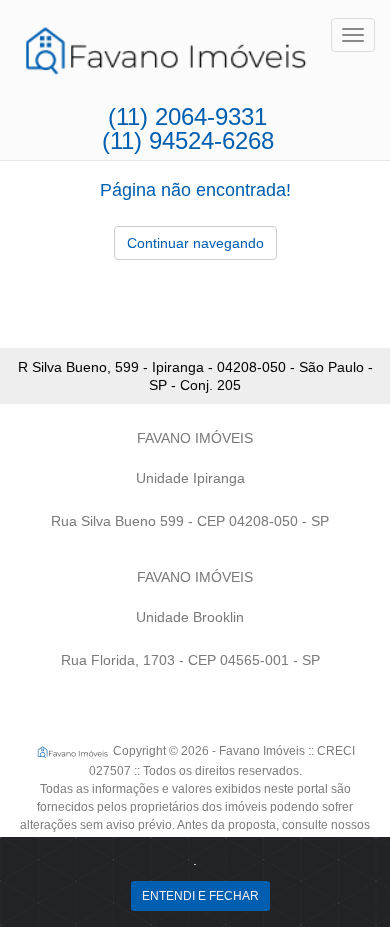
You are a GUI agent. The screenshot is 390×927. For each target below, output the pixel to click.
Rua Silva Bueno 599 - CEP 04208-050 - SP (190, 521)
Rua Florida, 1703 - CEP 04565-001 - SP (190, 660)
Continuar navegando (195, 243)
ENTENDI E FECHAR (200, 896)
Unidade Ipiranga (190, 478)
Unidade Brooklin (190, 617)
